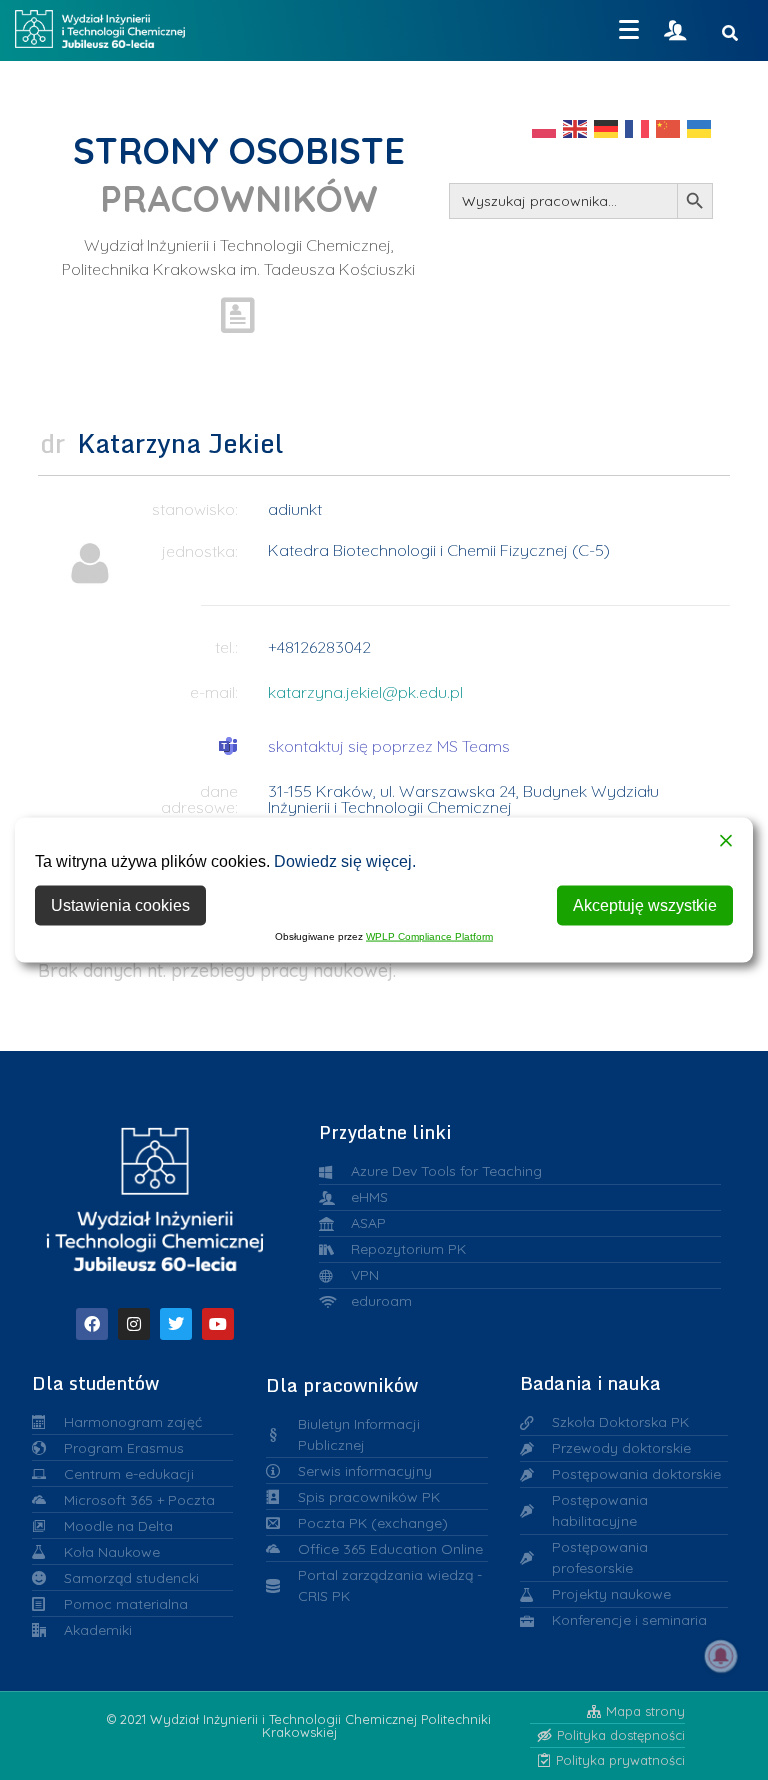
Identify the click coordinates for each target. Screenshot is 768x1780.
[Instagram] (134, 1324)
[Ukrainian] (700, 128)
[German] (607, 128)
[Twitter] (176, 1324)
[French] (638, 128)
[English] (576, 128)
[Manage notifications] (721, 1656)
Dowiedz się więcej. (345, 861)
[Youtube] (218, 1324)
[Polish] (545, 128)
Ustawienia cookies (120, 905)
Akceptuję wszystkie (645, 905)
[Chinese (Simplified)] (669, 128)
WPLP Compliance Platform (429, 936)
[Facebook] (92, 1324)
